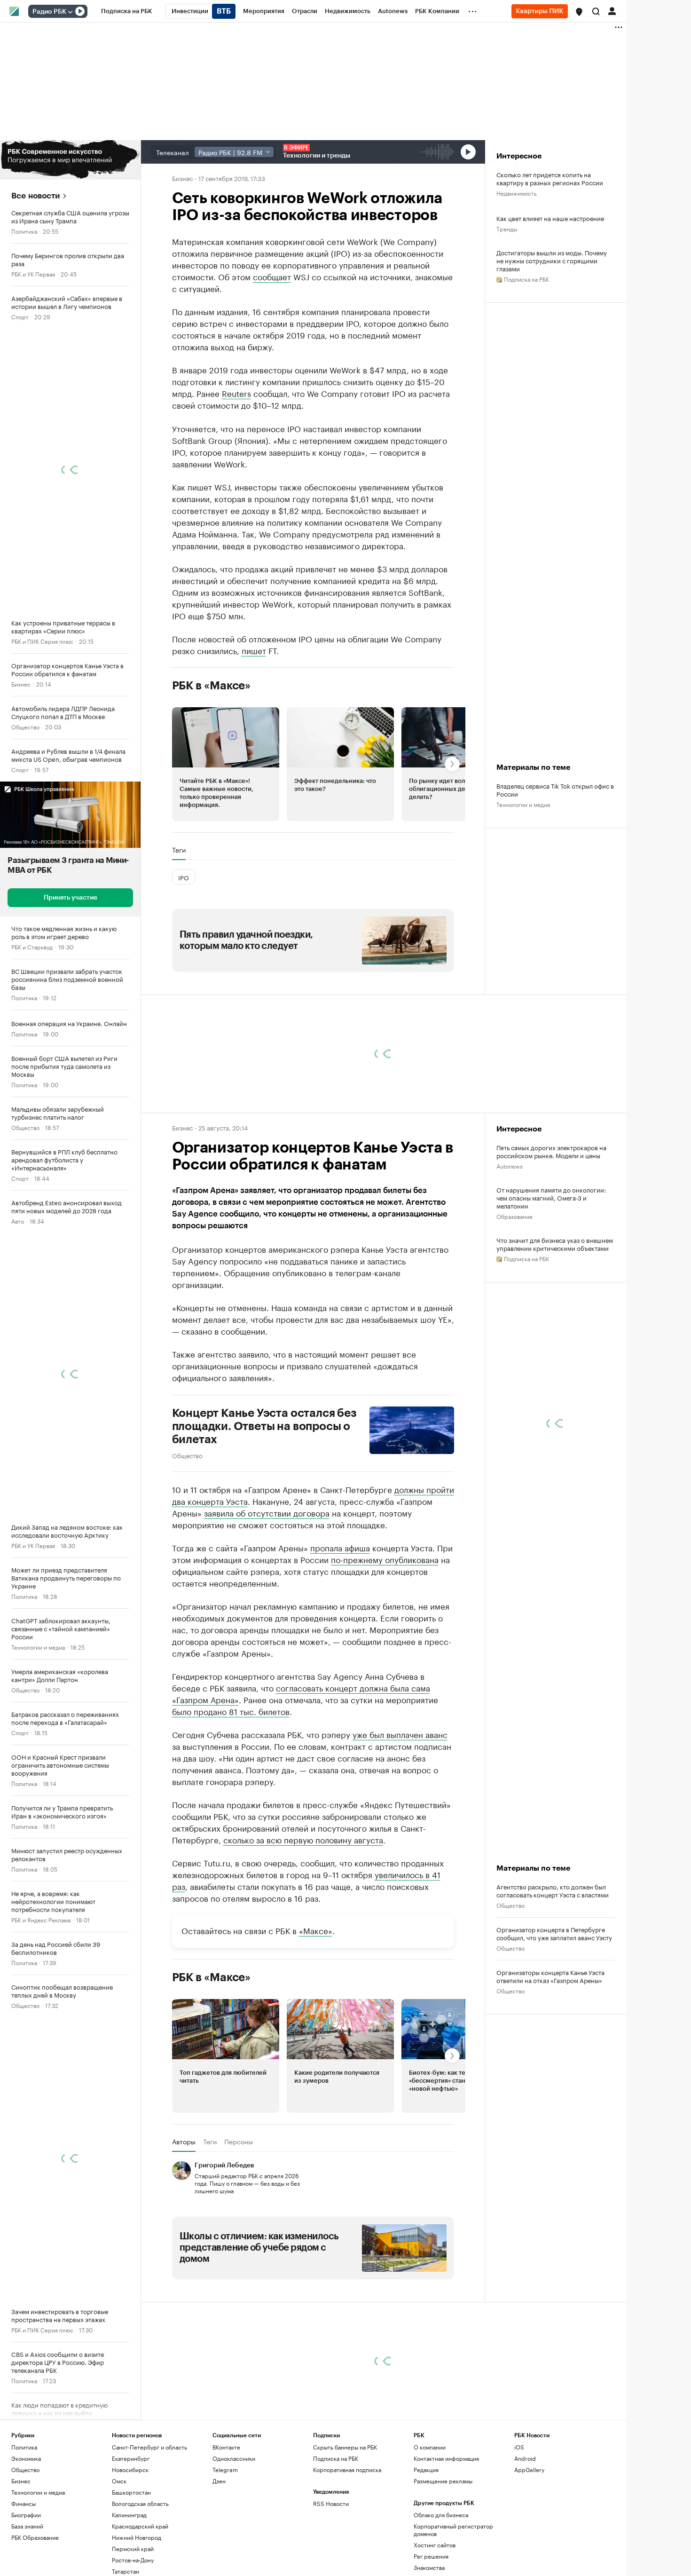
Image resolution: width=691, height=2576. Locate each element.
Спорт (20, 316)
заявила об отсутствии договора (267, 1512)
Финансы (24, 2503)
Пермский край (133, 2548)
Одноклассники (234, 2458)
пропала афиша (340, 1547)
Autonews (510, 1166)
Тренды (507, 228)
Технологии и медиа (38, 1647)
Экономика (26, 2458)
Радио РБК (49, 12)
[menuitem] (127, 11)
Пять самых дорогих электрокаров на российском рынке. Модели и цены (551, 1151)
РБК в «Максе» (212, 686)
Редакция (426, 2469)
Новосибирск (130, 2469)
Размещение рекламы (443, 2481)
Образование (514, 1216)
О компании (430, 2447)
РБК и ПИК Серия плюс (42, 641)
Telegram (225, 2469)
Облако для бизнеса (441, 2515)
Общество (25, 726)
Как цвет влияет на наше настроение (550, 218)
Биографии (26, 2515)
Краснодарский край (140, 2526)
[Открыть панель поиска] (596, 11)
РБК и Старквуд (32, 946)
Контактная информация (446, 2458)
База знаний (27, 2526)
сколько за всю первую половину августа (303, 1839)
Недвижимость (517, 193)
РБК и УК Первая (33, 273)
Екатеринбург (131, 2458)
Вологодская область (140, 2503)
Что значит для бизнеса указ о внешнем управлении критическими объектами (555, 1244)
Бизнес (21, 684)
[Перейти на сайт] (70, 160)
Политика (24, 231)
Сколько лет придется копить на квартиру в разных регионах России (550, 178)
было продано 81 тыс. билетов (231, 1711)
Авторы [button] (184, 2141)
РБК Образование (35, 2537)
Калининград (129, 2515)
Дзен (219, 2481)
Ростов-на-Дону (133, 2560)
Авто (18, 1221)
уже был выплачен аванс (400, 1734)
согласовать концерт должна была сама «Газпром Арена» (301, 1693)
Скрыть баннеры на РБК (345, 2447)
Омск (119, 2481)
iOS (519, 2447)
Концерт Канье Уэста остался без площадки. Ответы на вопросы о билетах (264, 1426)
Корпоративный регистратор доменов (453, 2530)
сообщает (272, 276)
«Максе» (316, 1930)
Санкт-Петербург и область (149, 2447)
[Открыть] (70, 12)
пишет (254, 650)
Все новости (35, 196)
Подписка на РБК (336, 2458)
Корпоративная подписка (347, 2469)
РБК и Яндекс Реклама (41, 1919)
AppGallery (529, 2469)
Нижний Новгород (137, 2537)
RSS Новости (331, 2503)
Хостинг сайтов (435, 2545)
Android (525, 2458)
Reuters (236, 393)
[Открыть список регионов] (579, 12)
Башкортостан (131, 2492)
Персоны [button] (239, 2141)
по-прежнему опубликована (385, 1559)
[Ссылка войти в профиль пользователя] (612, 10)
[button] (579, 12)
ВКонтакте (226, 2447)
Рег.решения (431, 2556)
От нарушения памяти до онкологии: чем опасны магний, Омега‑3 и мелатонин (551, 1197)
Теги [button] (179, 850)
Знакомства (429, 2567)
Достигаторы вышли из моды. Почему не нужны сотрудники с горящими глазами (552, 260)
